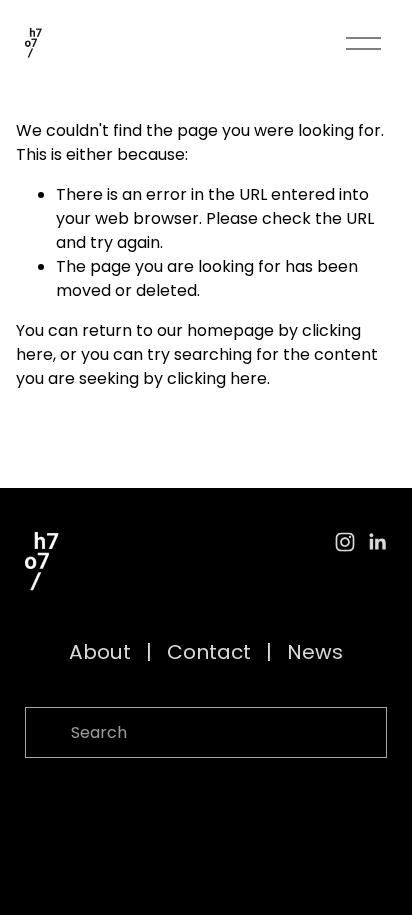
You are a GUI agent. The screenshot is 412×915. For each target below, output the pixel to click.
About (100, 652)
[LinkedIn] (377, 542)
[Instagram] (345, 542)
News (315, 652)
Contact (209, 652)
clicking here (217, 378)
